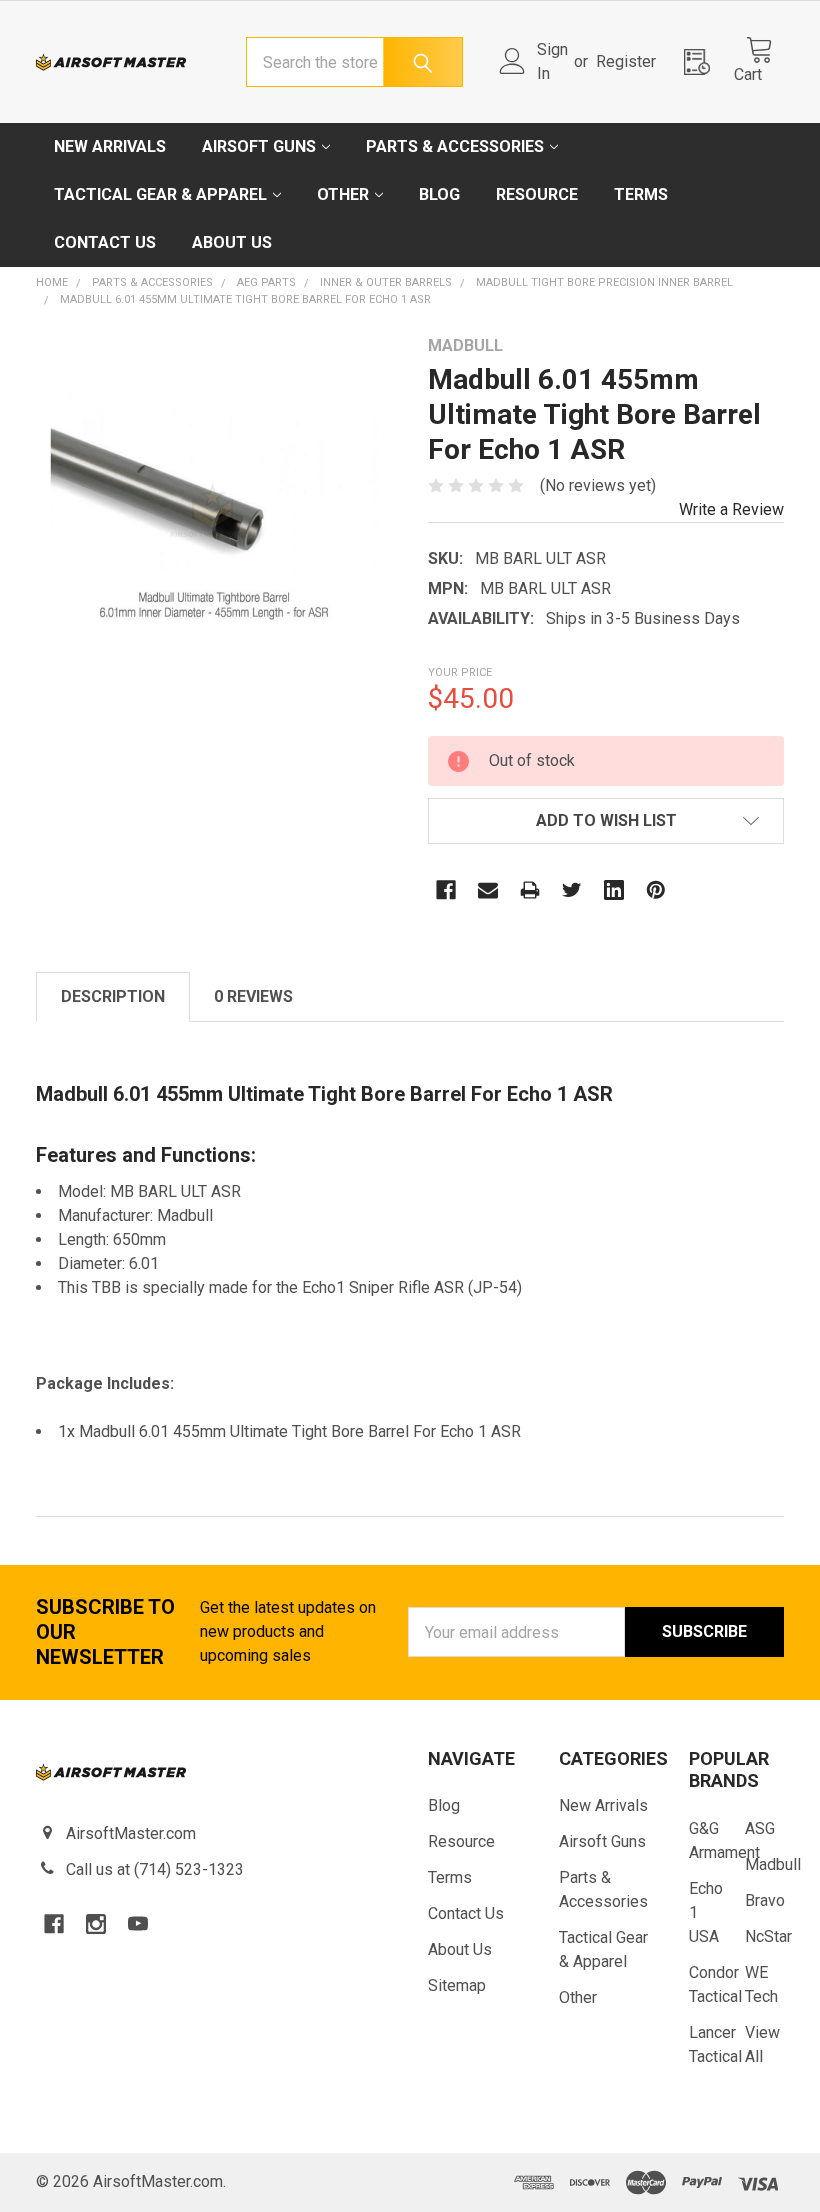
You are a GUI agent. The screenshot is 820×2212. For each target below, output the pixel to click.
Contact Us (105, 242)
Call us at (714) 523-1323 (155, 1869)
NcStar (768, 1936)
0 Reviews (253, 996)
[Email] (488, 890)
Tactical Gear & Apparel (160, 194)
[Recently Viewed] (703, 61)
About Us (232, 242)
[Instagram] (96, 1924)
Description (113, 996)
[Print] (530, 890)
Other (343, 194)
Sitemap (457, 1985)
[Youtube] (138, 1924)
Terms (641, 194)
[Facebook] (446, 890)
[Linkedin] (614, 890)
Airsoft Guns (259, 146)
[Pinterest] (656, 890)
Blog (439, 194)
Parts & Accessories (455, 146)
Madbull (773, 1864)
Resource (537, 194)
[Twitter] (572, 890)
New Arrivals (110, 146)
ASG (760, 1828)
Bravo (765, 1900)
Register (626, 61)
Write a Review (731, 509)
